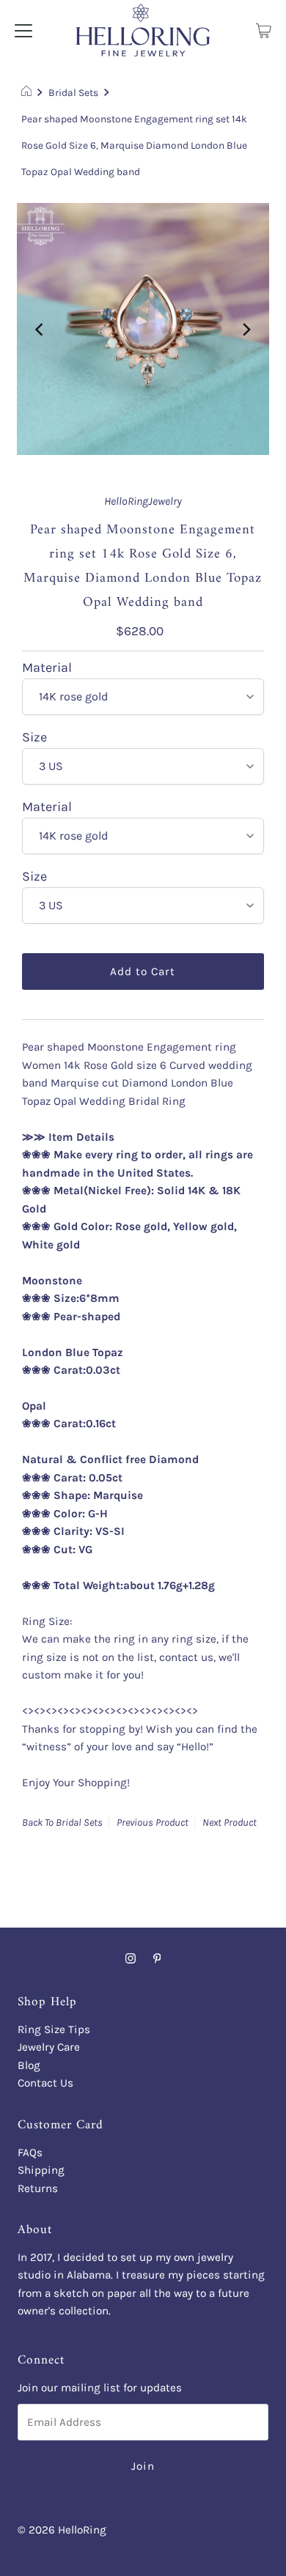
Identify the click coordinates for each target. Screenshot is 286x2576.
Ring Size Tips (54, 2029)
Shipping (41, 2170)
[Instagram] (131, 1958)
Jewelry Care (49, 2047)
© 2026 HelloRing (62, 2530)
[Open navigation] (23, 30)
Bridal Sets (73, 92)
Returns (38, 2188)
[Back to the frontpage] (28, 92)
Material (47, 667)
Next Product (230, 1822)
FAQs (30, 2153)
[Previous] (40, 329)
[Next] (246, 329)
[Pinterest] (157, 1958)
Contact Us (45, 2083)
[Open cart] (264, 30)
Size (34, 737)
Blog (29, 2065)
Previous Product (153, 1822)
